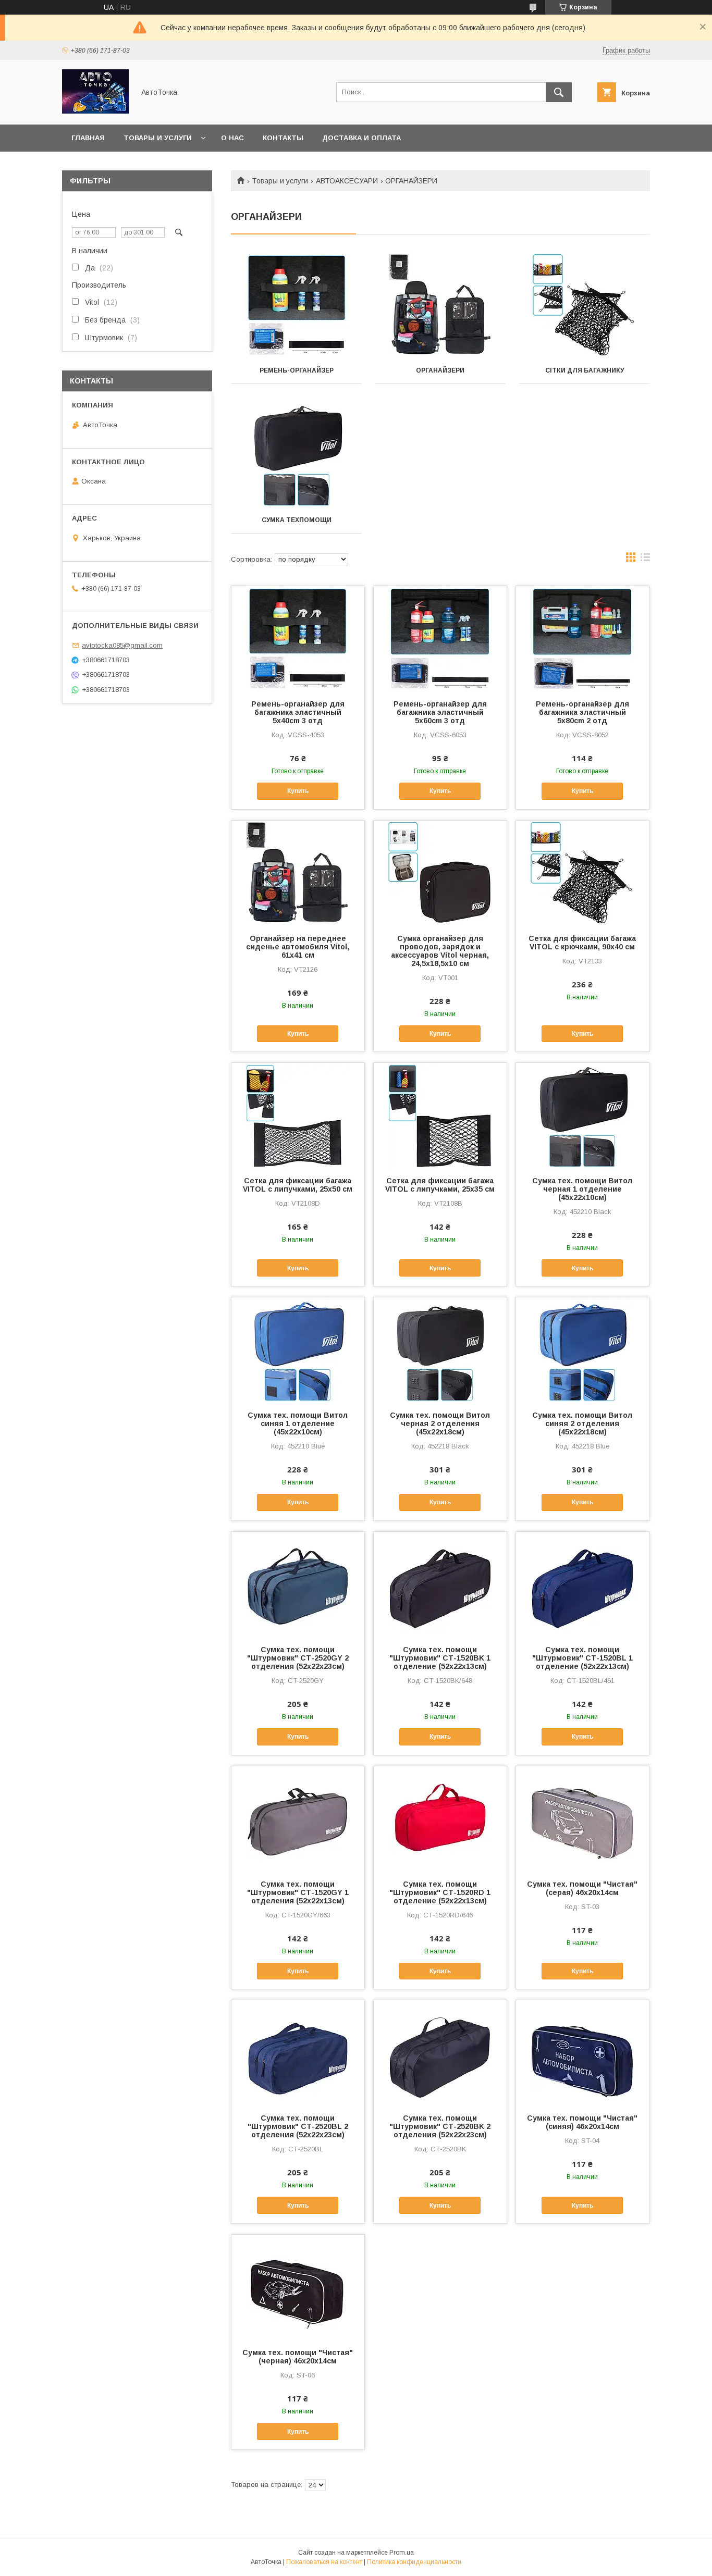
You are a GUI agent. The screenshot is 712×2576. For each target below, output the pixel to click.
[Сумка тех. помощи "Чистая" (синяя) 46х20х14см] (582, 2052)
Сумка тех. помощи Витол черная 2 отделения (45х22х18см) (440, 1423)
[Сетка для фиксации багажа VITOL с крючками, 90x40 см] (582, 873)
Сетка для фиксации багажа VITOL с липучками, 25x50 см (298, 1185)
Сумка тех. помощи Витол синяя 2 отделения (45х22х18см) (582, 1423)
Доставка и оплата (361, 138)
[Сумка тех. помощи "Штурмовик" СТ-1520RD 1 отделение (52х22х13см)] (440, 1818)
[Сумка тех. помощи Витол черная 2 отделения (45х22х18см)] (440, 1349)
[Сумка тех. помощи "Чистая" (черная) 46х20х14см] (298, 2287)
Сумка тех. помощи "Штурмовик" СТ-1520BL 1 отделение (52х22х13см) (582, 1658)
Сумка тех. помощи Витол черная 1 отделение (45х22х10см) (582, 1189)
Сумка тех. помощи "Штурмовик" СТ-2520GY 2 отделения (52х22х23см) (298, 1658)
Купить (298, 791)
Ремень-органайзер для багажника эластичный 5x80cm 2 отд (582, 712)
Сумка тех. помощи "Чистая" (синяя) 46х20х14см (582, 2122)
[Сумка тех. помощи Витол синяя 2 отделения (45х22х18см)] (582, 1349)
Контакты (283, 138)
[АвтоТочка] (95, 111)
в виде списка (645, 560)
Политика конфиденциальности (414, 2562)
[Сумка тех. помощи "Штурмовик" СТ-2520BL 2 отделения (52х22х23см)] (298, 2052)
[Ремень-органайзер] (296, 305)
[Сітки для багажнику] (585, 305)
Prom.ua (402, 2553)
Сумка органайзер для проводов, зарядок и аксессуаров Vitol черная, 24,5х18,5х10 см (440, 951)
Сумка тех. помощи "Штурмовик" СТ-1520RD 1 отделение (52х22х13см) (440, 1892)
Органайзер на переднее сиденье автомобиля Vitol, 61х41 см (298, 947)
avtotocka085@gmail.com (122, 645)
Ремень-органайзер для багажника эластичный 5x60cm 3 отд (440, 712)
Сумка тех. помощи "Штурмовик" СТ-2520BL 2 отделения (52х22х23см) (298, 2126)
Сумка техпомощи (297, 520)
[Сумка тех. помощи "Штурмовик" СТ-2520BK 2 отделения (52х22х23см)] (440, 2052)
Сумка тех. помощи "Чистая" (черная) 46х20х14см (298, 2357)
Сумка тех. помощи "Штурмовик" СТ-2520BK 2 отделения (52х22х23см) (440, 2126)
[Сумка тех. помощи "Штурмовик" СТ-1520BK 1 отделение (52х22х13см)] (440, 1584)
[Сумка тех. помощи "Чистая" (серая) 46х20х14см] (582, 1818)
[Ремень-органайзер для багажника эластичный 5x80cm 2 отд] (582, 638)
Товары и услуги (158, 138)
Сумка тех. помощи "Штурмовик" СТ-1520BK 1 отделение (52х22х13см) (440, 1658)
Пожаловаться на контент (324, 2562)
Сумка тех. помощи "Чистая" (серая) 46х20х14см (582, 1888)
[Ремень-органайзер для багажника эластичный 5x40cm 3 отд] (298, 638)
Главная (88, 138)
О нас (232, 138)
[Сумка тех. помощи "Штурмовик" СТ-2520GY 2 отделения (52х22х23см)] (298, 1584)
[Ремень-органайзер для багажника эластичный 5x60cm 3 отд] (440, 638)
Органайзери (440, 370)
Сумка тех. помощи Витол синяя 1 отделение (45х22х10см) (298, 1423)
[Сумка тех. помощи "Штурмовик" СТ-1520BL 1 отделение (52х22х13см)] (582, 1584)
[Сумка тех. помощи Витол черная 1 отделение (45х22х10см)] (582, 1115)
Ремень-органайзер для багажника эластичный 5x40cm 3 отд (298, 712)
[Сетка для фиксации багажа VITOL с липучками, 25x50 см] (298, 1115)
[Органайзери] (441, 305)
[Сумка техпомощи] (296, 455)
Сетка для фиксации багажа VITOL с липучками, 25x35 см (440, 1185)
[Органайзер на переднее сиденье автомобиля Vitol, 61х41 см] (298, 873)
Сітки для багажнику (585, 370)
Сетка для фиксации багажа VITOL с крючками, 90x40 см (582, 943)
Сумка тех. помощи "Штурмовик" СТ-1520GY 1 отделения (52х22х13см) (298, 1892)
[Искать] (559, 92)
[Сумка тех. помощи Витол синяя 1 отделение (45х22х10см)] (298, 1349)
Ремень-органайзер (297, 370)
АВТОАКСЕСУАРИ (347, 181)
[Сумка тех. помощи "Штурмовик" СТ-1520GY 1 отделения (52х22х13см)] (298, 1818)
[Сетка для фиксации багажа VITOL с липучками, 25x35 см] (440, 1115)
